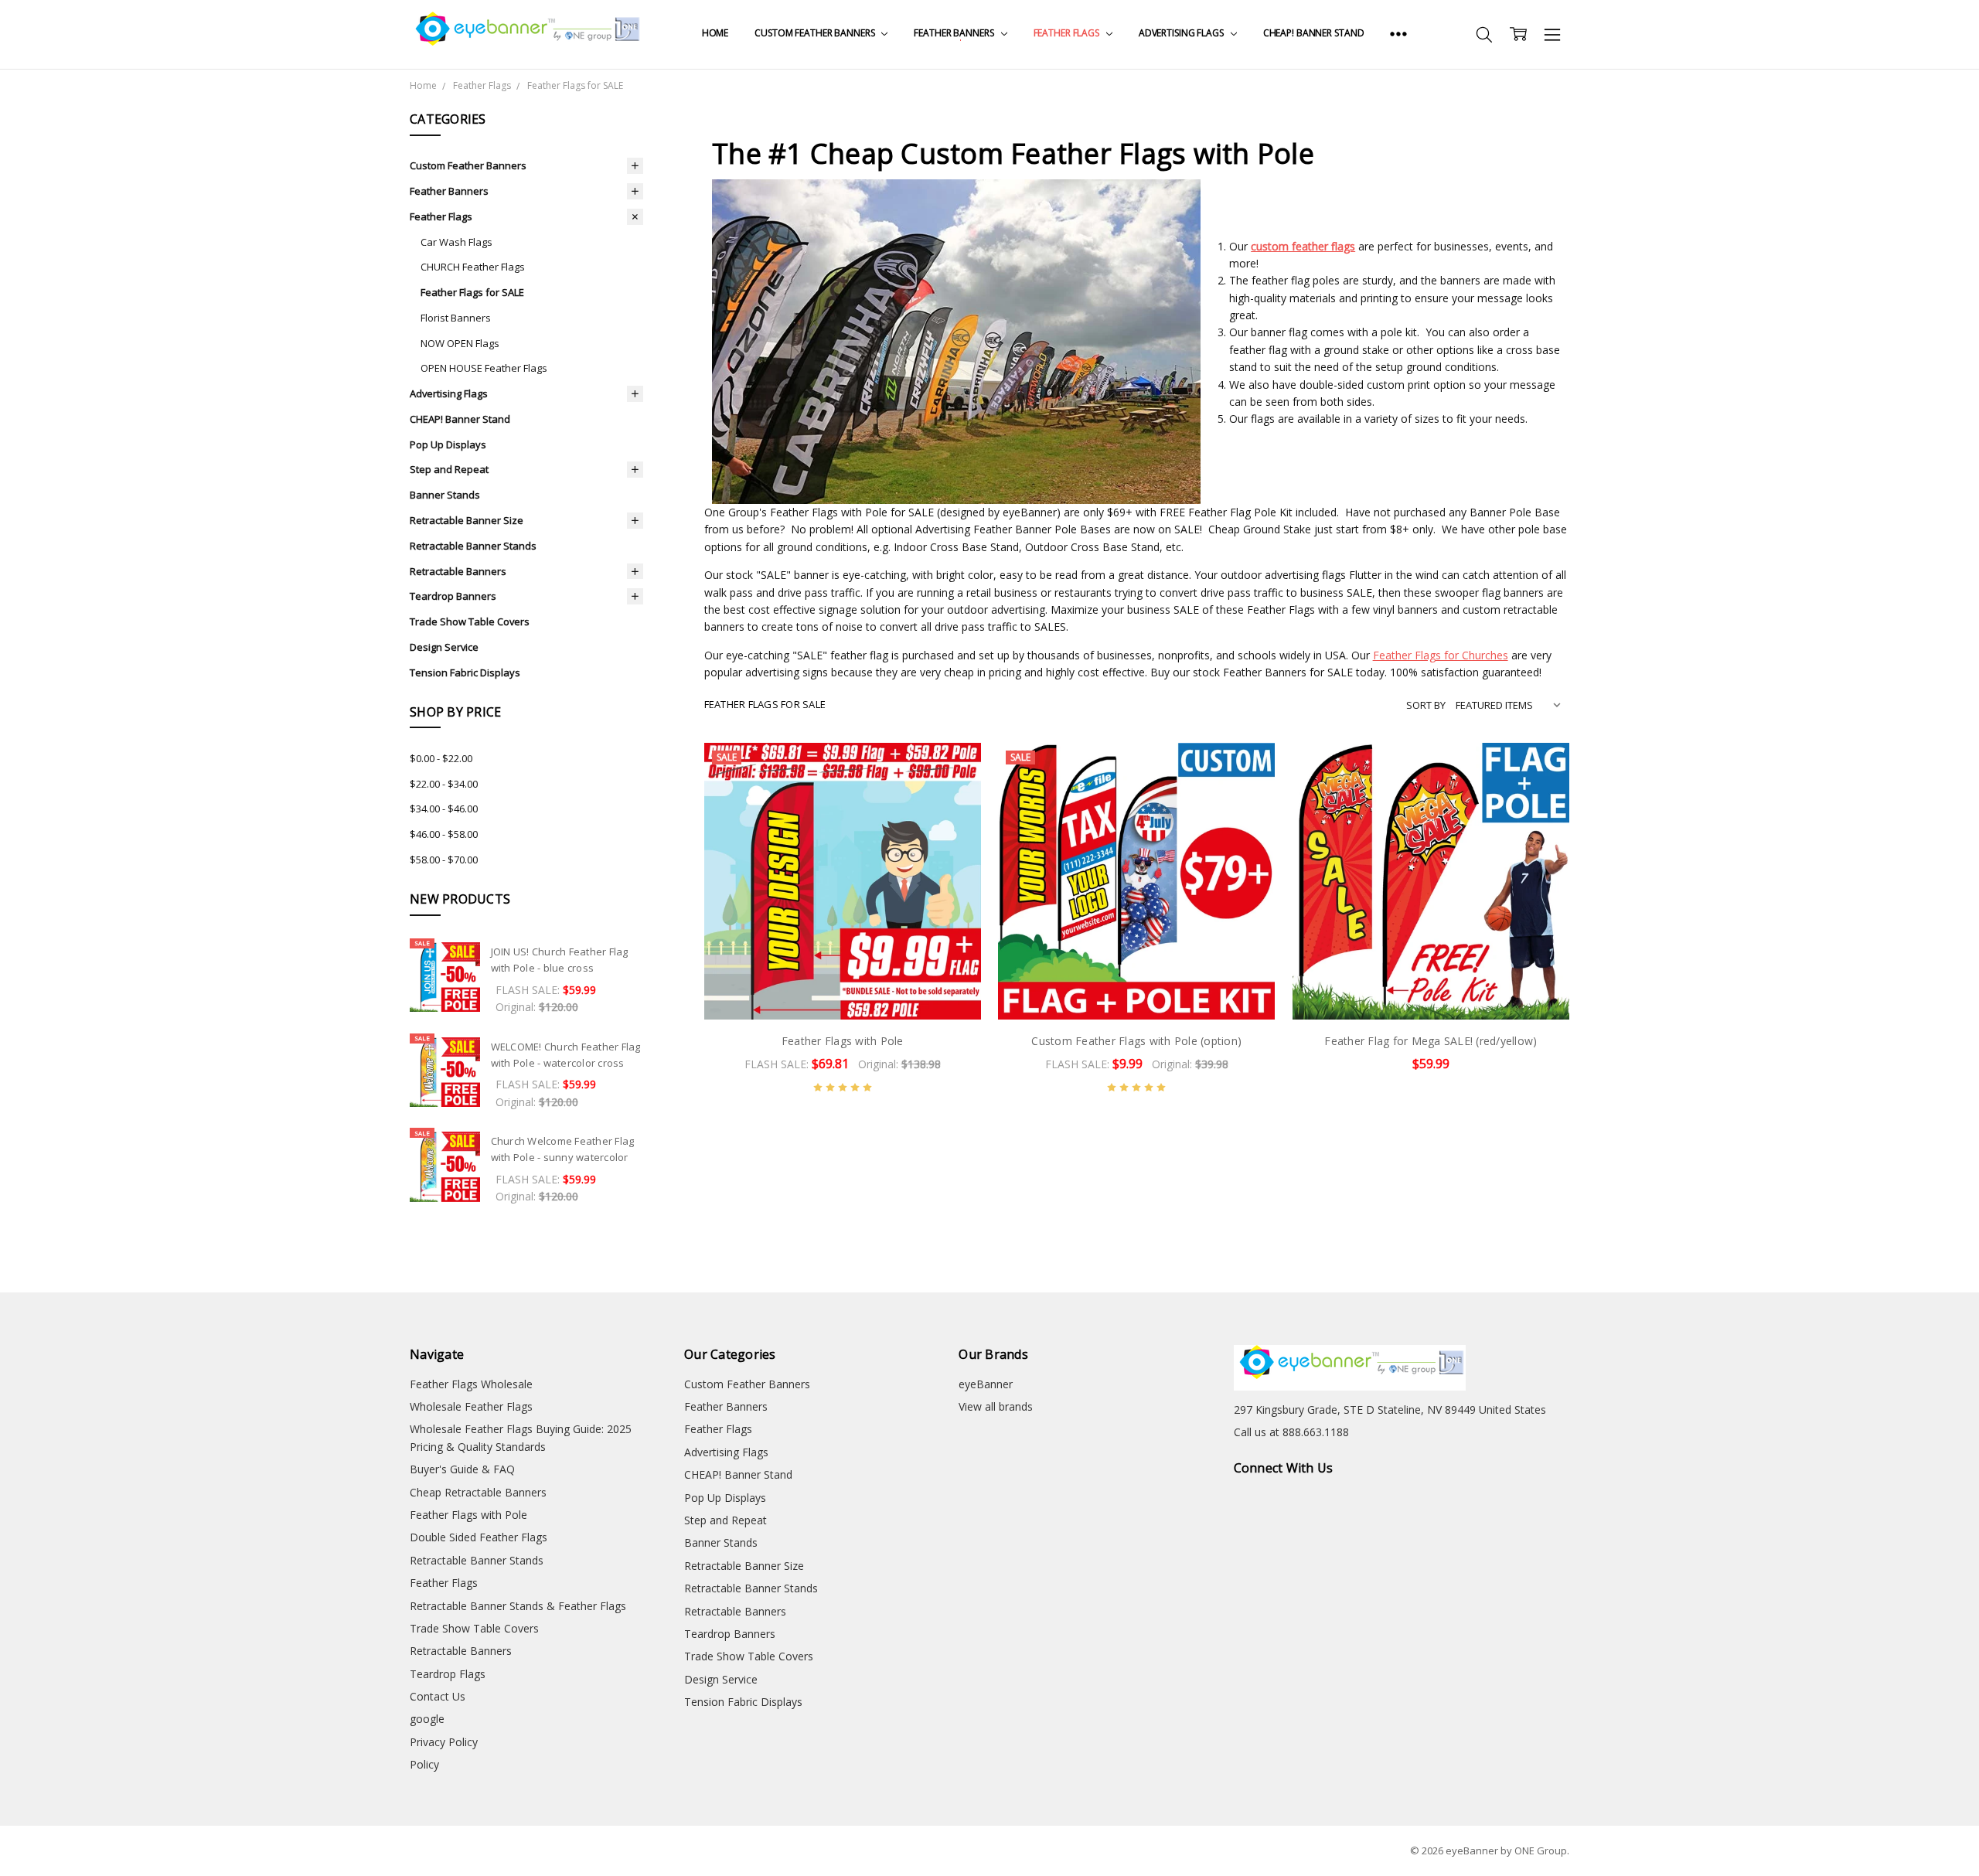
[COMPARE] (953, 770)
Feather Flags (1068, 33)
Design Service (444, 647)
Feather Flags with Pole (843, 1041)
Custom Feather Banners (816, 33)
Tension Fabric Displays (465, 672)
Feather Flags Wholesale (471, 1384)
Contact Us (438, 1696)
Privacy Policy (444, 1742)
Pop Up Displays (448, 444)
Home (715, 33)
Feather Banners (955, 33)
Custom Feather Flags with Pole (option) (1136, 1041)
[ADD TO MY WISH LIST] (953, 795)
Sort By (1426, 705)
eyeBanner (986, 1384)
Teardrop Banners (453, 596)
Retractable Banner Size (467, 520)
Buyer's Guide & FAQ (462, 1469)
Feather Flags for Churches (1441, 655)
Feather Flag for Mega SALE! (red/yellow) (1431, 1041)
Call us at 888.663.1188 (1291, 1432)
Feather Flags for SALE (472, 292)
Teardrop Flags (448, 1674)
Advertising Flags (1182, 33)
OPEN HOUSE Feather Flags (484, 368)
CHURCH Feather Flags (473, 267)
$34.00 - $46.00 (444, 809)
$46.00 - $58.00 (444, 834)
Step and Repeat (449, 469)
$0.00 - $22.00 (441, 758)
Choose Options (843, 987)
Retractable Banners (458, 571)
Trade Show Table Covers (470, 621)
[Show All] (1398, 34)
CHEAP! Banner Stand (1314, 33)
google (427, 1719)
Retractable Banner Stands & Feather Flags (518, 1606)
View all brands (996, 1406)
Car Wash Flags (456, 242)
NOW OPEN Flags (460, 343)
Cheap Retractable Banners (478, 1492)
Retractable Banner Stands (473, 546)
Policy (424, 1764)
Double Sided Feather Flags (479, 1537)
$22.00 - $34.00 (444, 784)
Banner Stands (445, 495)
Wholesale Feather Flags (471, 1406)
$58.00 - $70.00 (444, 860)
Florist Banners (456, 318)
